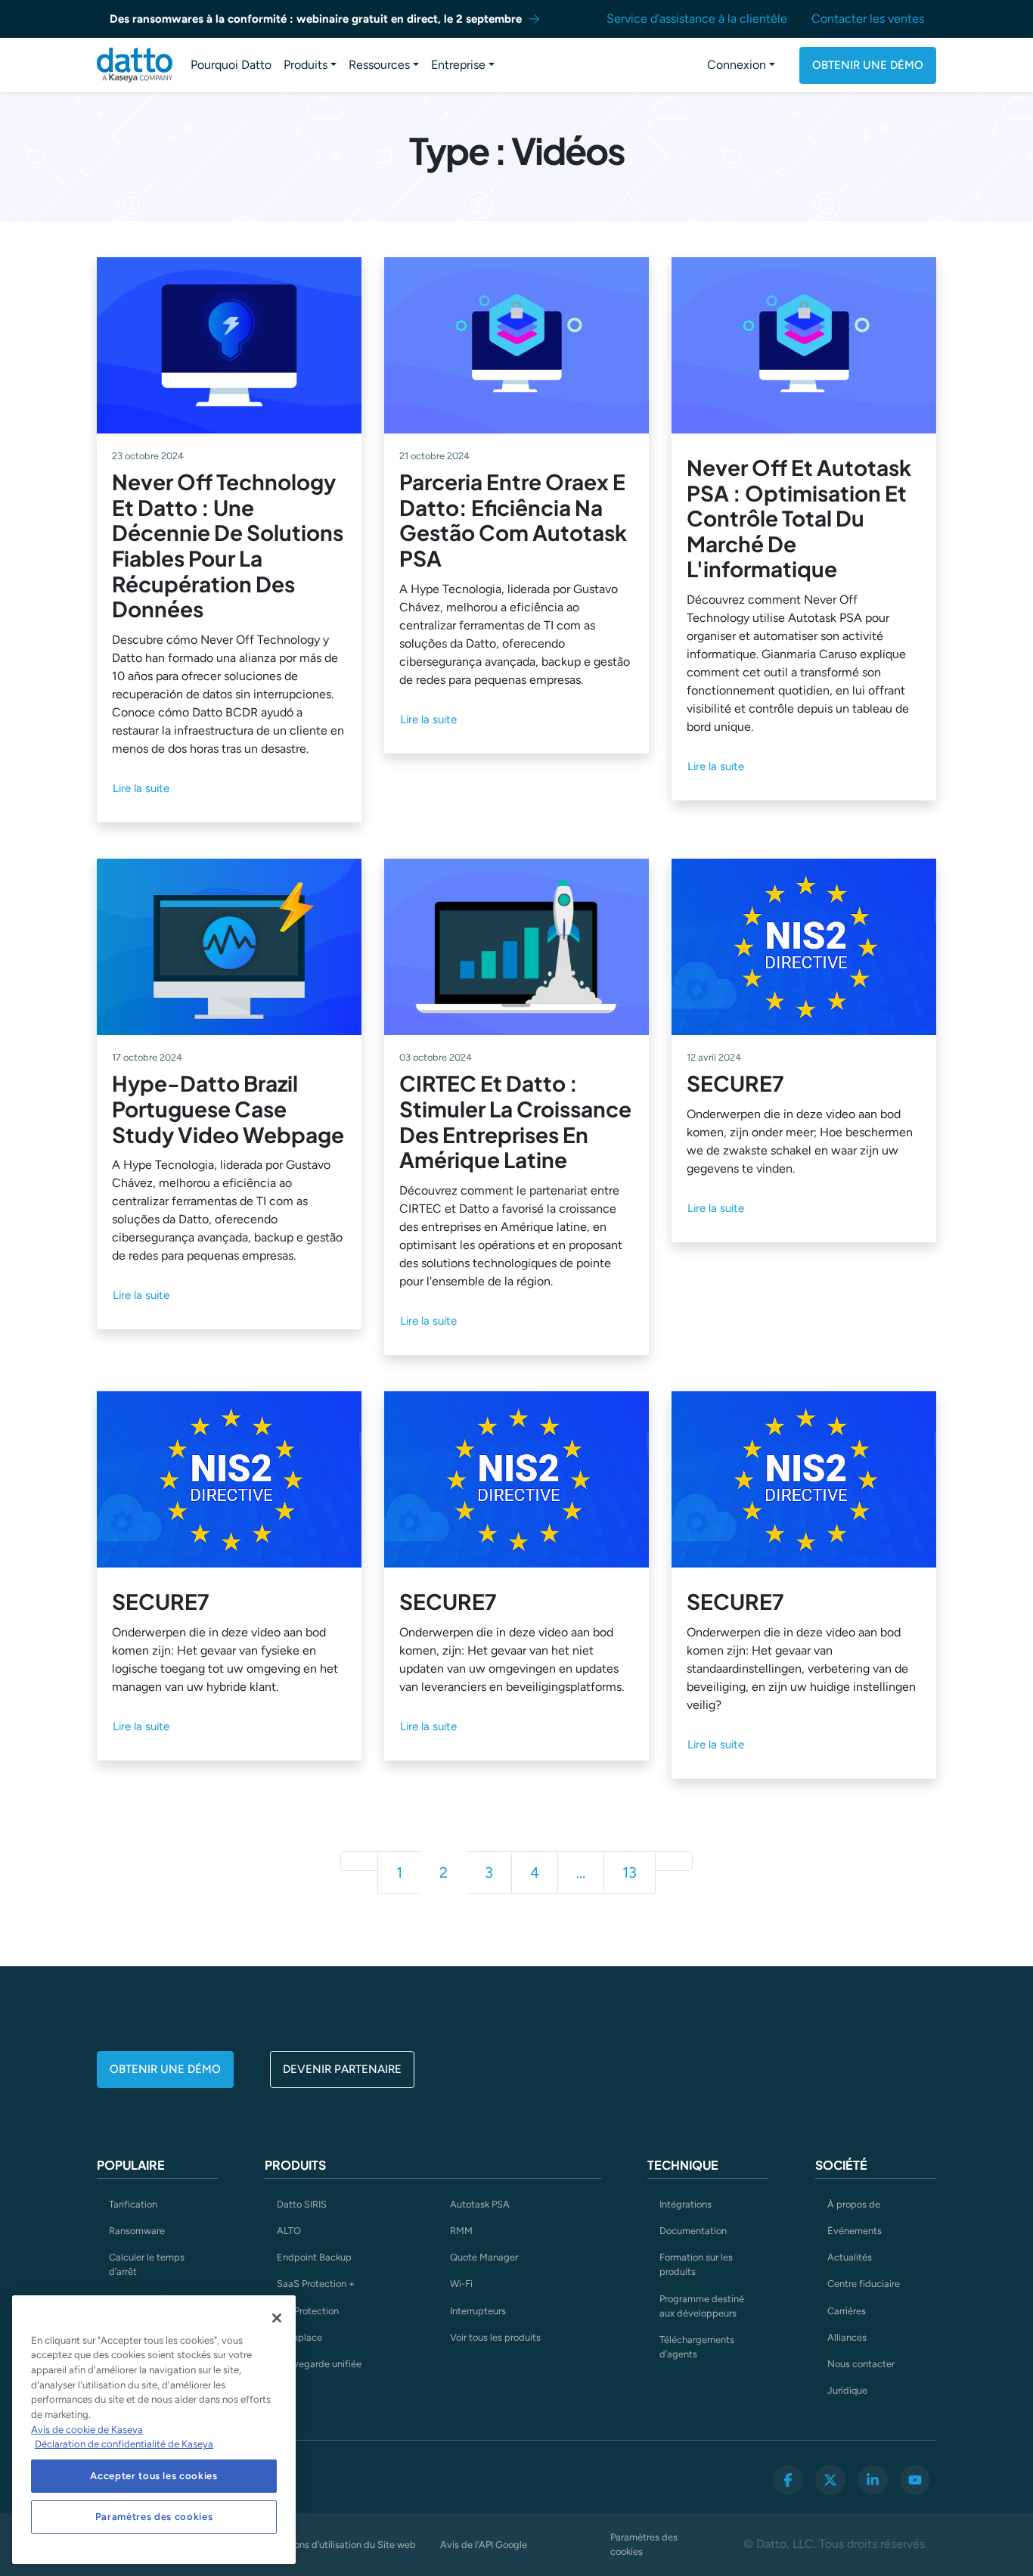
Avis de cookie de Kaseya (87, 2430)
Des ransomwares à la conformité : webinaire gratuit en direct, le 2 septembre (316, 19)
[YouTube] (915, 2480)
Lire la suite (141, 788)
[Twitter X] (830, 2480)
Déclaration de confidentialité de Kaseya (124, 2444)
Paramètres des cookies (644, 2544)
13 (630, 1872)
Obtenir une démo (868, 65)
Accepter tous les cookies (154, 2476)
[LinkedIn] (873, 2480)
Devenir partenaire (342, 2069)
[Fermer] (277, 2318)
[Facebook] (788, 2480)
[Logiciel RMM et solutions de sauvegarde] (135, 65)
